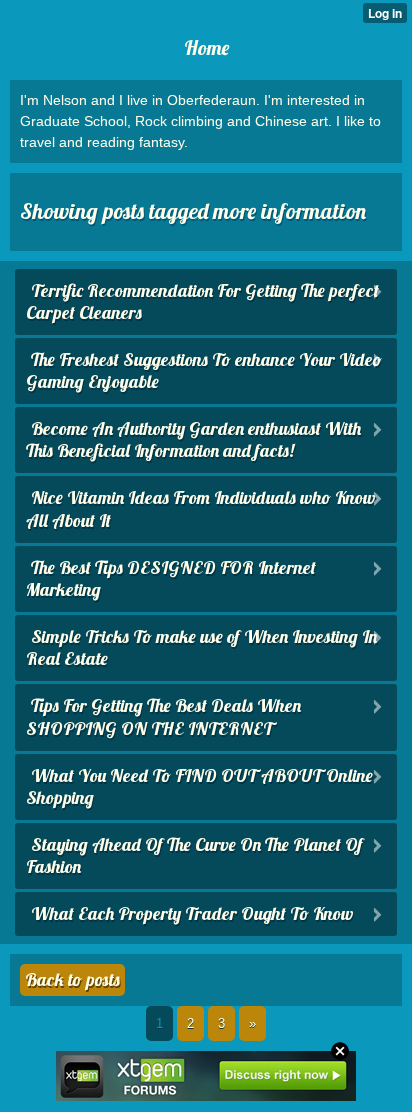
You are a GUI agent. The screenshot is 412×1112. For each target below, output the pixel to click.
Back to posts (72, 979)
